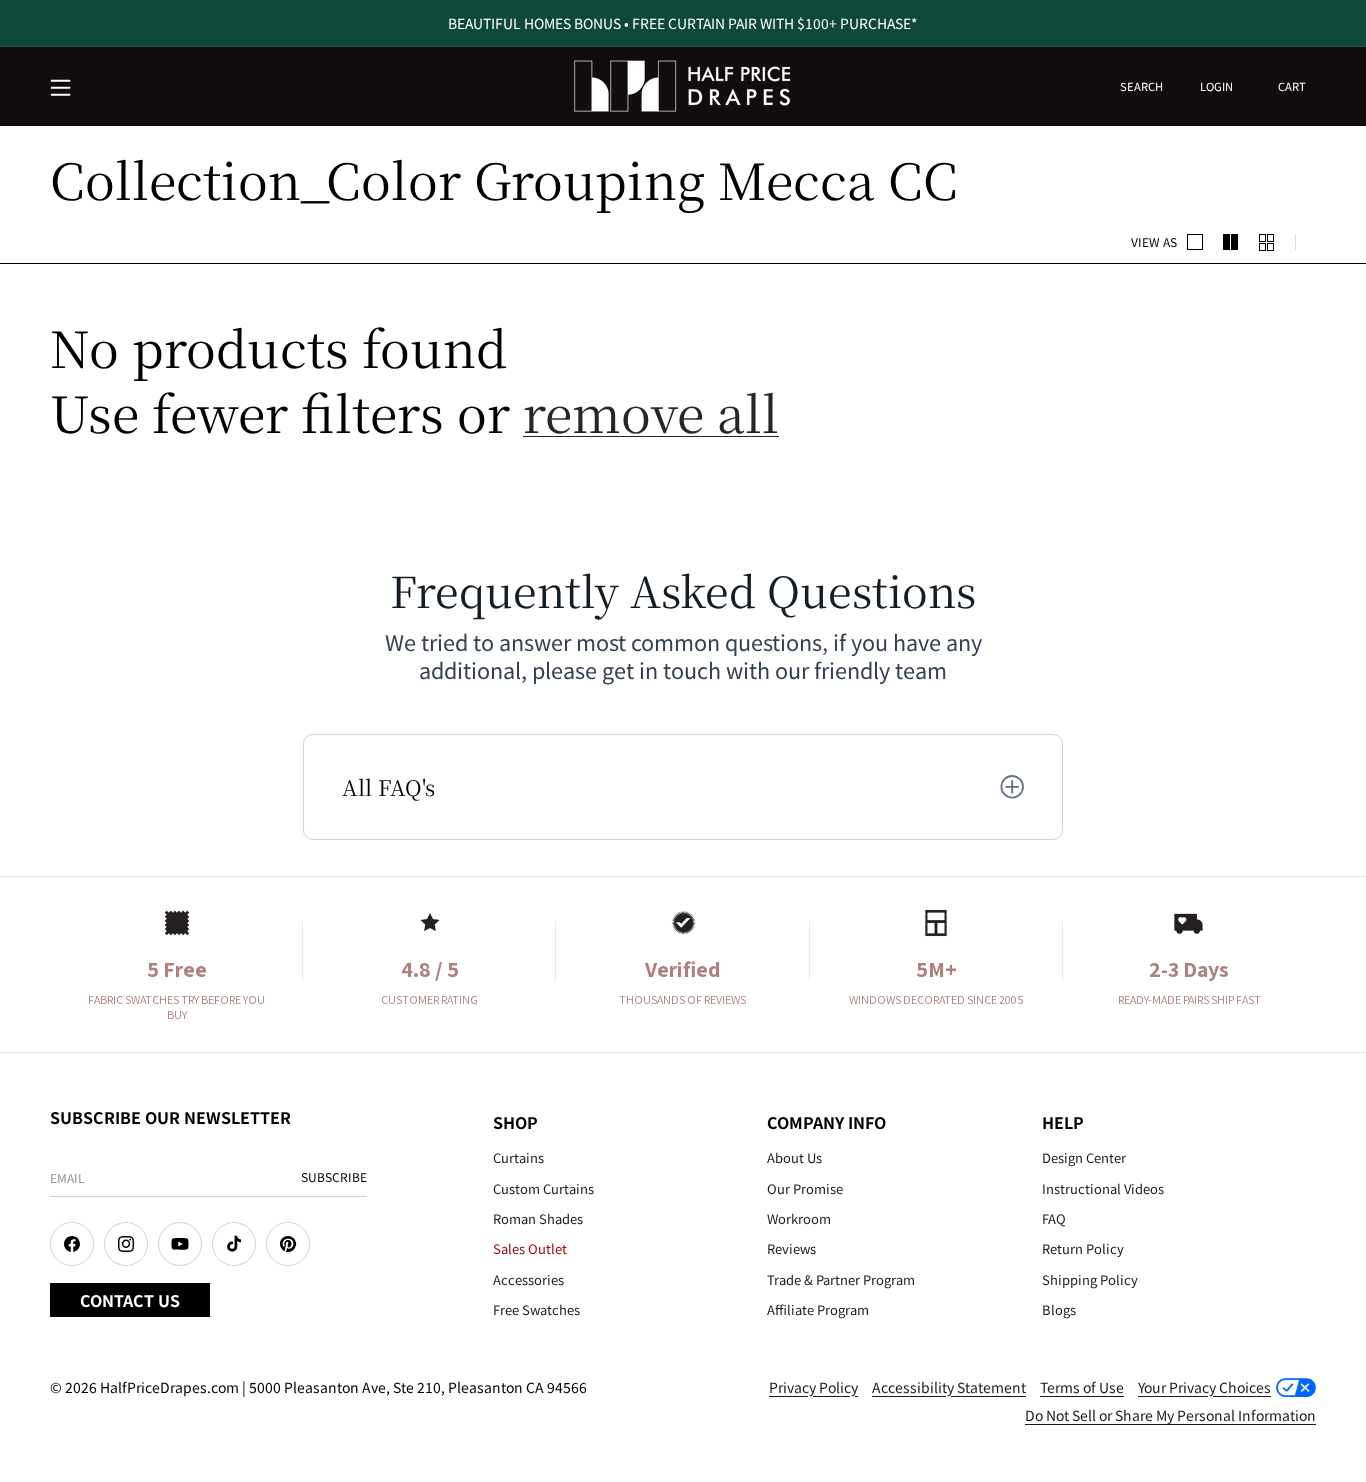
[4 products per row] (1231, 242)
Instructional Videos (1103, 1188)
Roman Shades (538, 1218)
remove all (651, 411)
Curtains (518, 1157)
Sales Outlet (530, 1248)
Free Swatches (536, 1309)
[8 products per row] (1267, 242)
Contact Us (130, 1300)
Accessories (528, 1279)
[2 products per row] (1195, 242)
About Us (794, 1157)
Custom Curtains (543, 1188)
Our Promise (805, 1188)
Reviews (791, 1248)
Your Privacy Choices (1204, 1387)
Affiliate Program (818, 1309)
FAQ (1054, 1218)
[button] (62, 89)
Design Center (1084, 1157)
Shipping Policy (1090, 1279)
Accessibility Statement (949, 1387)
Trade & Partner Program (841, 1279)
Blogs (1059, 1309)
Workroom (799, 1218)
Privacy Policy (813, 1387)
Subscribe (334, 1176)
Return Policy (1083, 1248)
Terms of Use (1082, 1387)
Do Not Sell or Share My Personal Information (1170, 1415)
